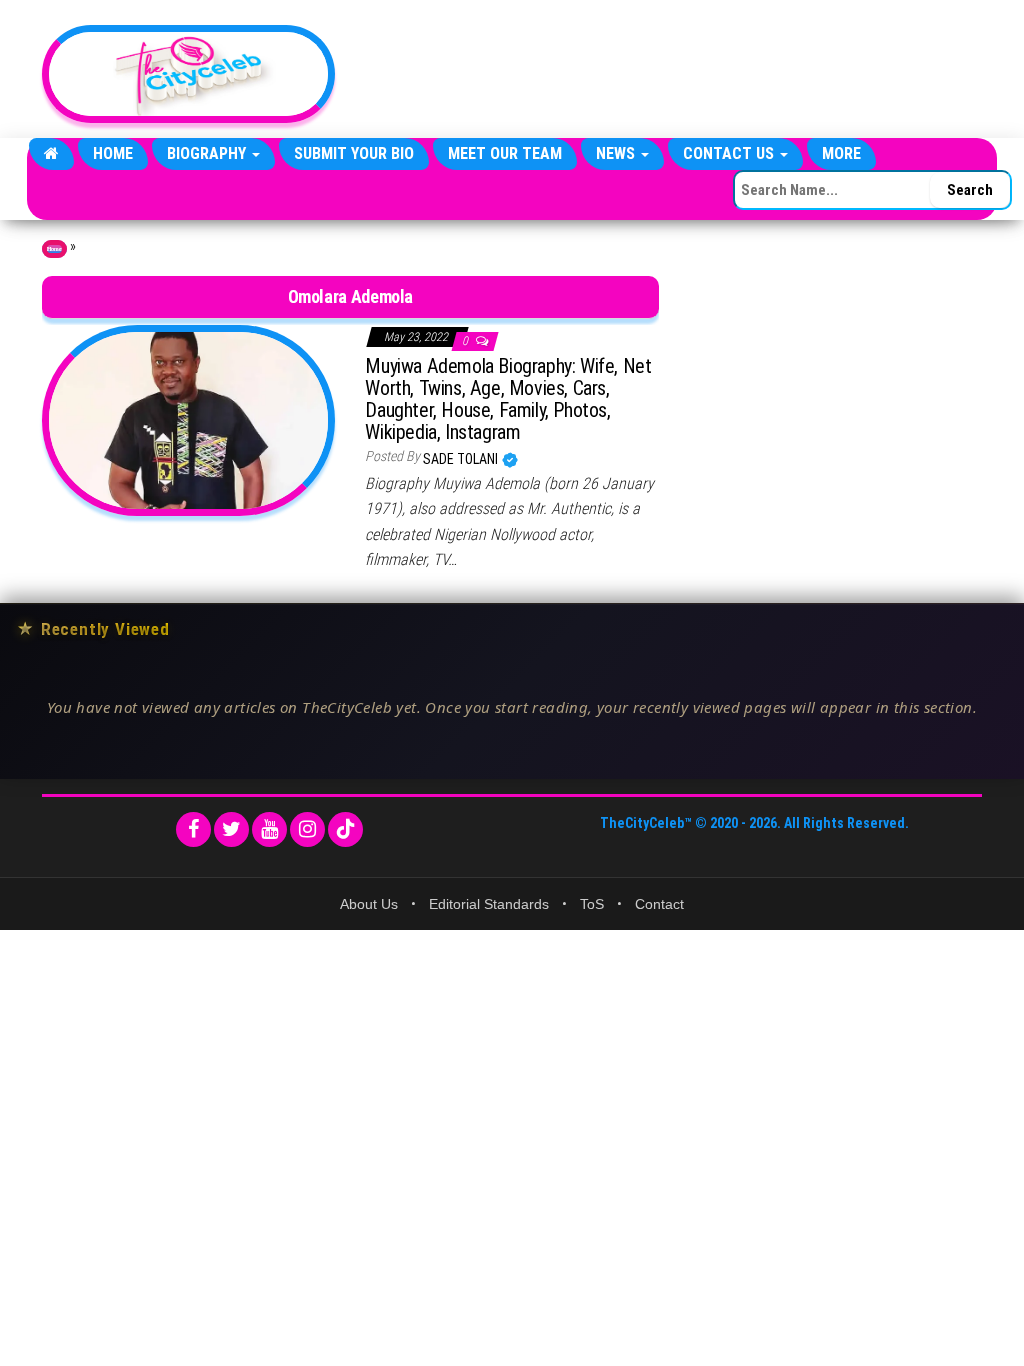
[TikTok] (345, 829)
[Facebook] (193, 829)
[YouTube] (269, 829)
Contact (659, 904)
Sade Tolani (462, 459)
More (841, 153)
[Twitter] (231, 829)
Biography (208, 153)
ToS (592, 904)
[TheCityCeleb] (51, 154)
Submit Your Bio (354, 153)
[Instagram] (307, 829)
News (617, 153)
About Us (369, 904)
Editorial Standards (489, 904)
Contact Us (730, 153)
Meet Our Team (505, 153)
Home (113, 153)
